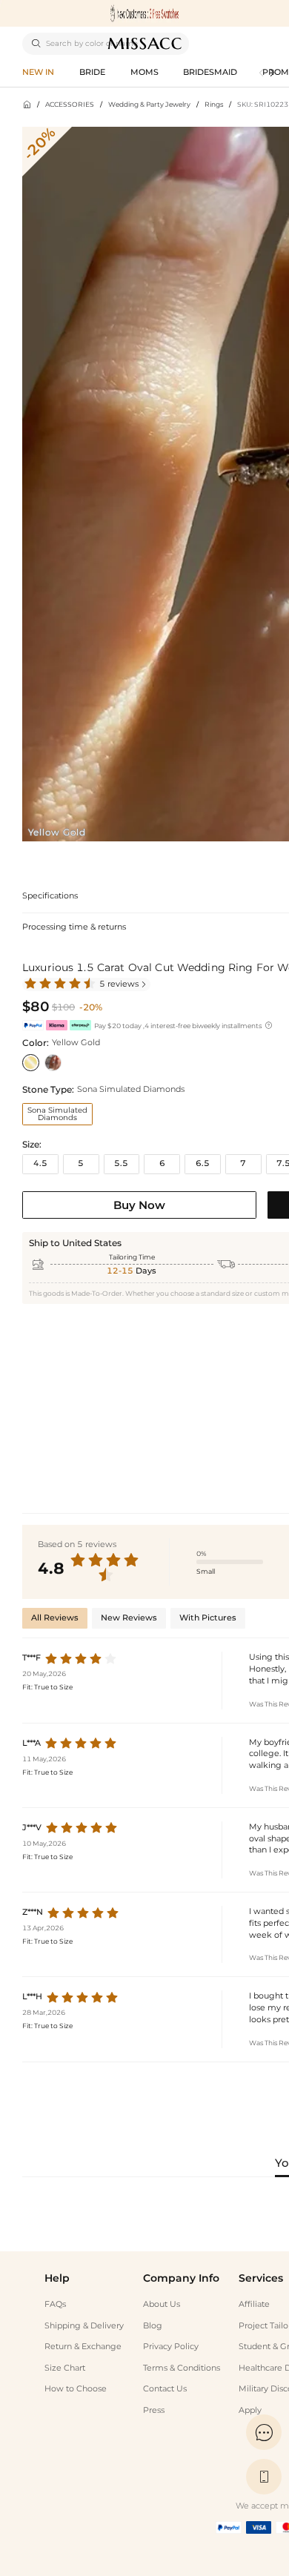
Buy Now (139, 1205)
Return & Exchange (83, 2347)
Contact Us (165, 2389)
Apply (250, 2410)
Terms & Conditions (182, 2368)
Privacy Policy (171, 2347)
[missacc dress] (144, 13)
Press (154, 2410)
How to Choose (76, 2389)
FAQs (55, 2304)
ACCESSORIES (70, 104)
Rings (214, 104)
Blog (153, 2326)
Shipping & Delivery (84, 2326)
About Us (162, 2304)
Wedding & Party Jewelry (149, 104)
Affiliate (254, 2304)
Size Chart (65, 2368)
